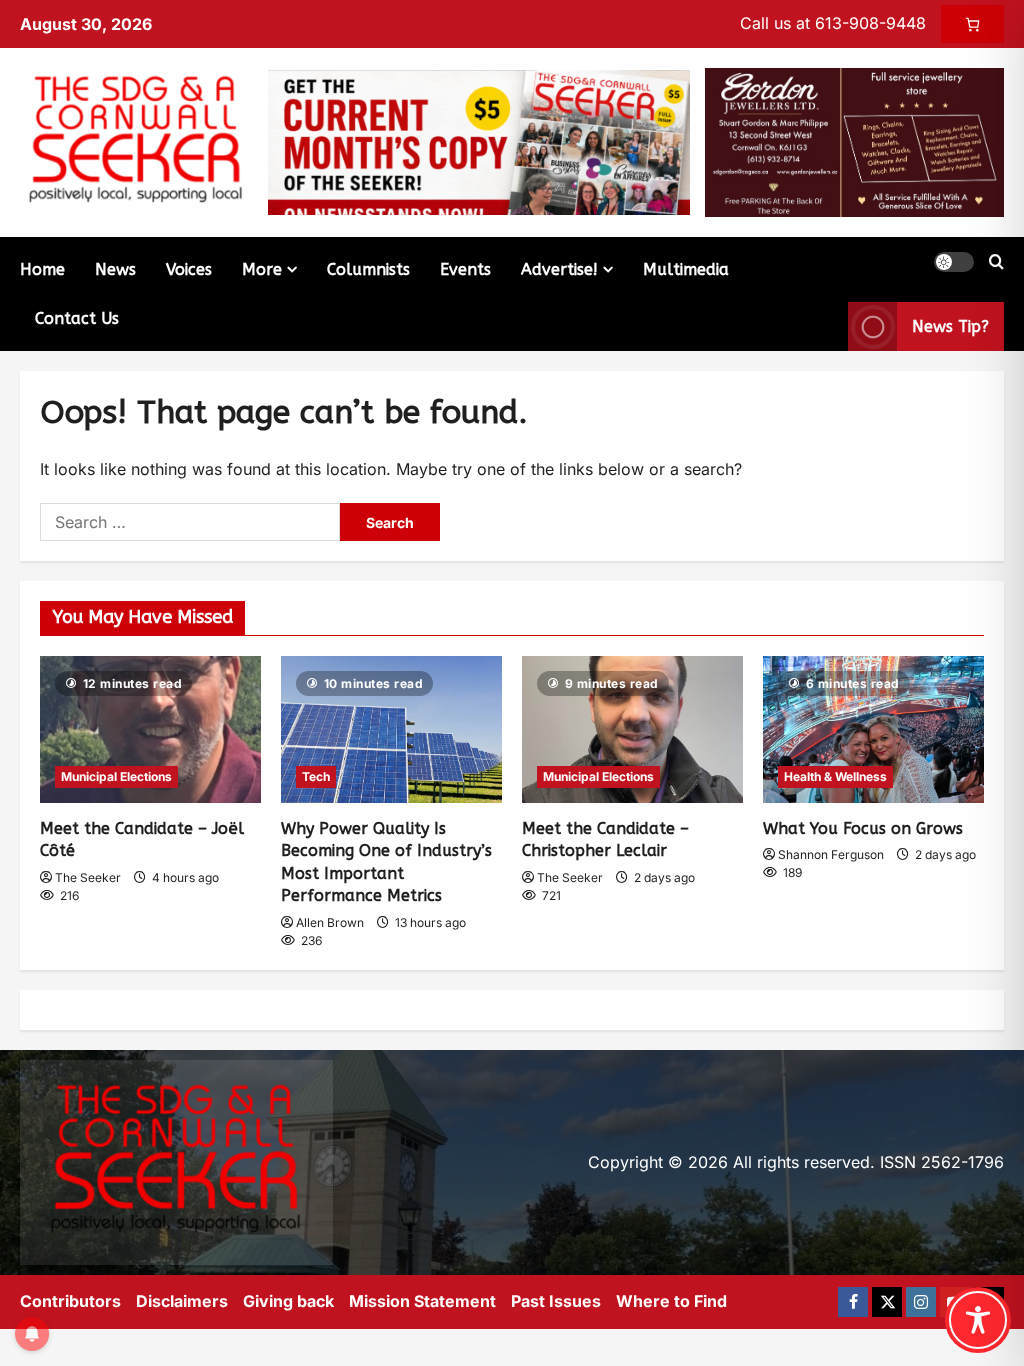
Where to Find (671, 1301)
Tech (316, 776)
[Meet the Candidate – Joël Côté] (150, 729)
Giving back (288, 1301)
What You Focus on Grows (863, 828)
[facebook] (853, 1302)
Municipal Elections (116, 776)
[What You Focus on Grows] (873, 729)
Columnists (368, 269)
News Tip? (950, 326)
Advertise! (559, 269)
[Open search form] (996, 262)
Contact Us (77, 318)
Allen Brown (330, 922)
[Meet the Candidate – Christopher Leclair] (632, 729)
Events (465, 269)
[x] (887, 1302)
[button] (954, 262)
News (115, 269)
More (262, 269)
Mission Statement (422, 1301)
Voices (189, 269)
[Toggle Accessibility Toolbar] (978, 1320)
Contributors (70, 1301)
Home (42, 269)
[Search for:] (190, 522)
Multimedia (686, 269)
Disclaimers (182, 1301)
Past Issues (556, 1301)
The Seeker (88, 877)
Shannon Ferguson (831, 854)
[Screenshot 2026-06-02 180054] (854, 141)
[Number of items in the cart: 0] (972, 24)
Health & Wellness (835, 776)
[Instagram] (921, 1302)
